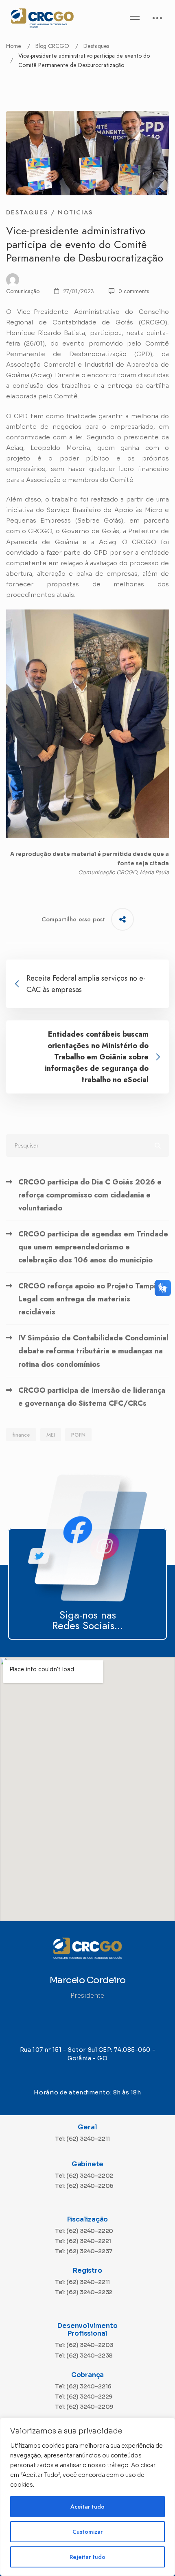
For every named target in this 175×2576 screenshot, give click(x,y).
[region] (87, 2497)
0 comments (134, 291)
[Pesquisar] (87, 1145)
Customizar (87, 2532)
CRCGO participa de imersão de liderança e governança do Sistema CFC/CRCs (92, 1397)
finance (21, 1435)
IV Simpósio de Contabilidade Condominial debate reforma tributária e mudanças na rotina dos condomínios (93, 1351)
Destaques (96, 46)
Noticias (75, 212)
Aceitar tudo (87, 2507)
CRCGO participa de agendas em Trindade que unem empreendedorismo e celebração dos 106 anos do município (93, 1247)
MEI (51, 1435)
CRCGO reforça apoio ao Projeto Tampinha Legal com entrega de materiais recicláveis (93, 1299)
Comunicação (23, 291)
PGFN (78, 1435)
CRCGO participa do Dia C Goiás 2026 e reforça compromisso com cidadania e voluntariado (90, 1195)
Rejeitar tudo (87, 2557)
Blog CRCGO (52, 46)
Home (14, 46)
